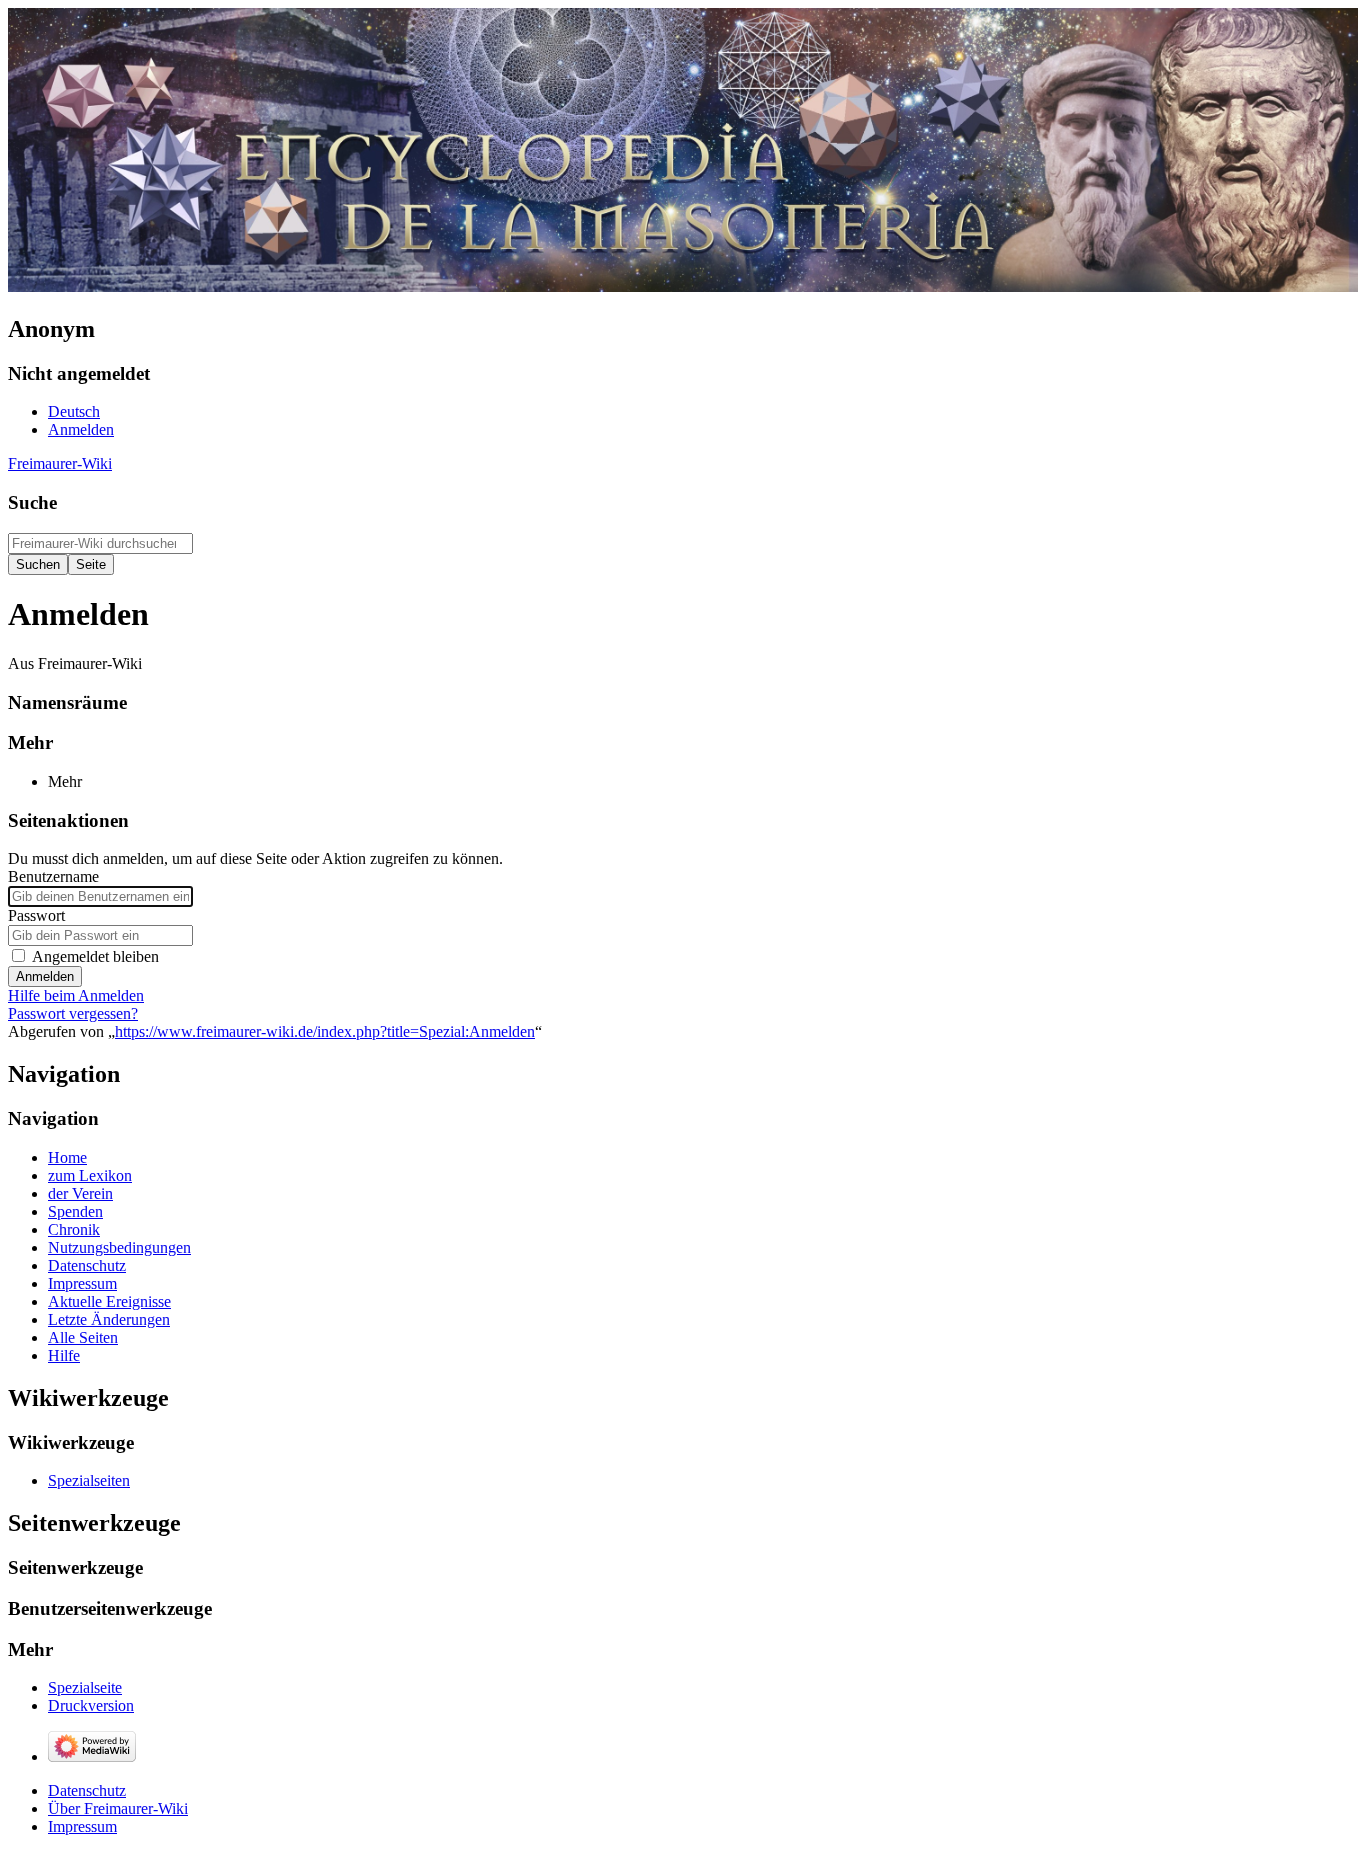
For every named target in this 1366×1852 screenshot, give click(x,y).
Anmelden (45, 976)
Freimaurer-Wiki (60, 463)
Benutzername (53, 876)
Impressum (82, 1826)
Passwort (36, 915)
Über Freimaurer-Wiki (118, 1808)
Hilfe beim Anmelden (76, 995)
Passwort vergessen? (73, 1013)
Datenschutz (87, 1790)
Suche (32, 502)
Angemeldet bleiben (95, 956)
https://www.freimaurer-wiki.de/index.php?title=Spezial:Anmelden (325, 1031)
